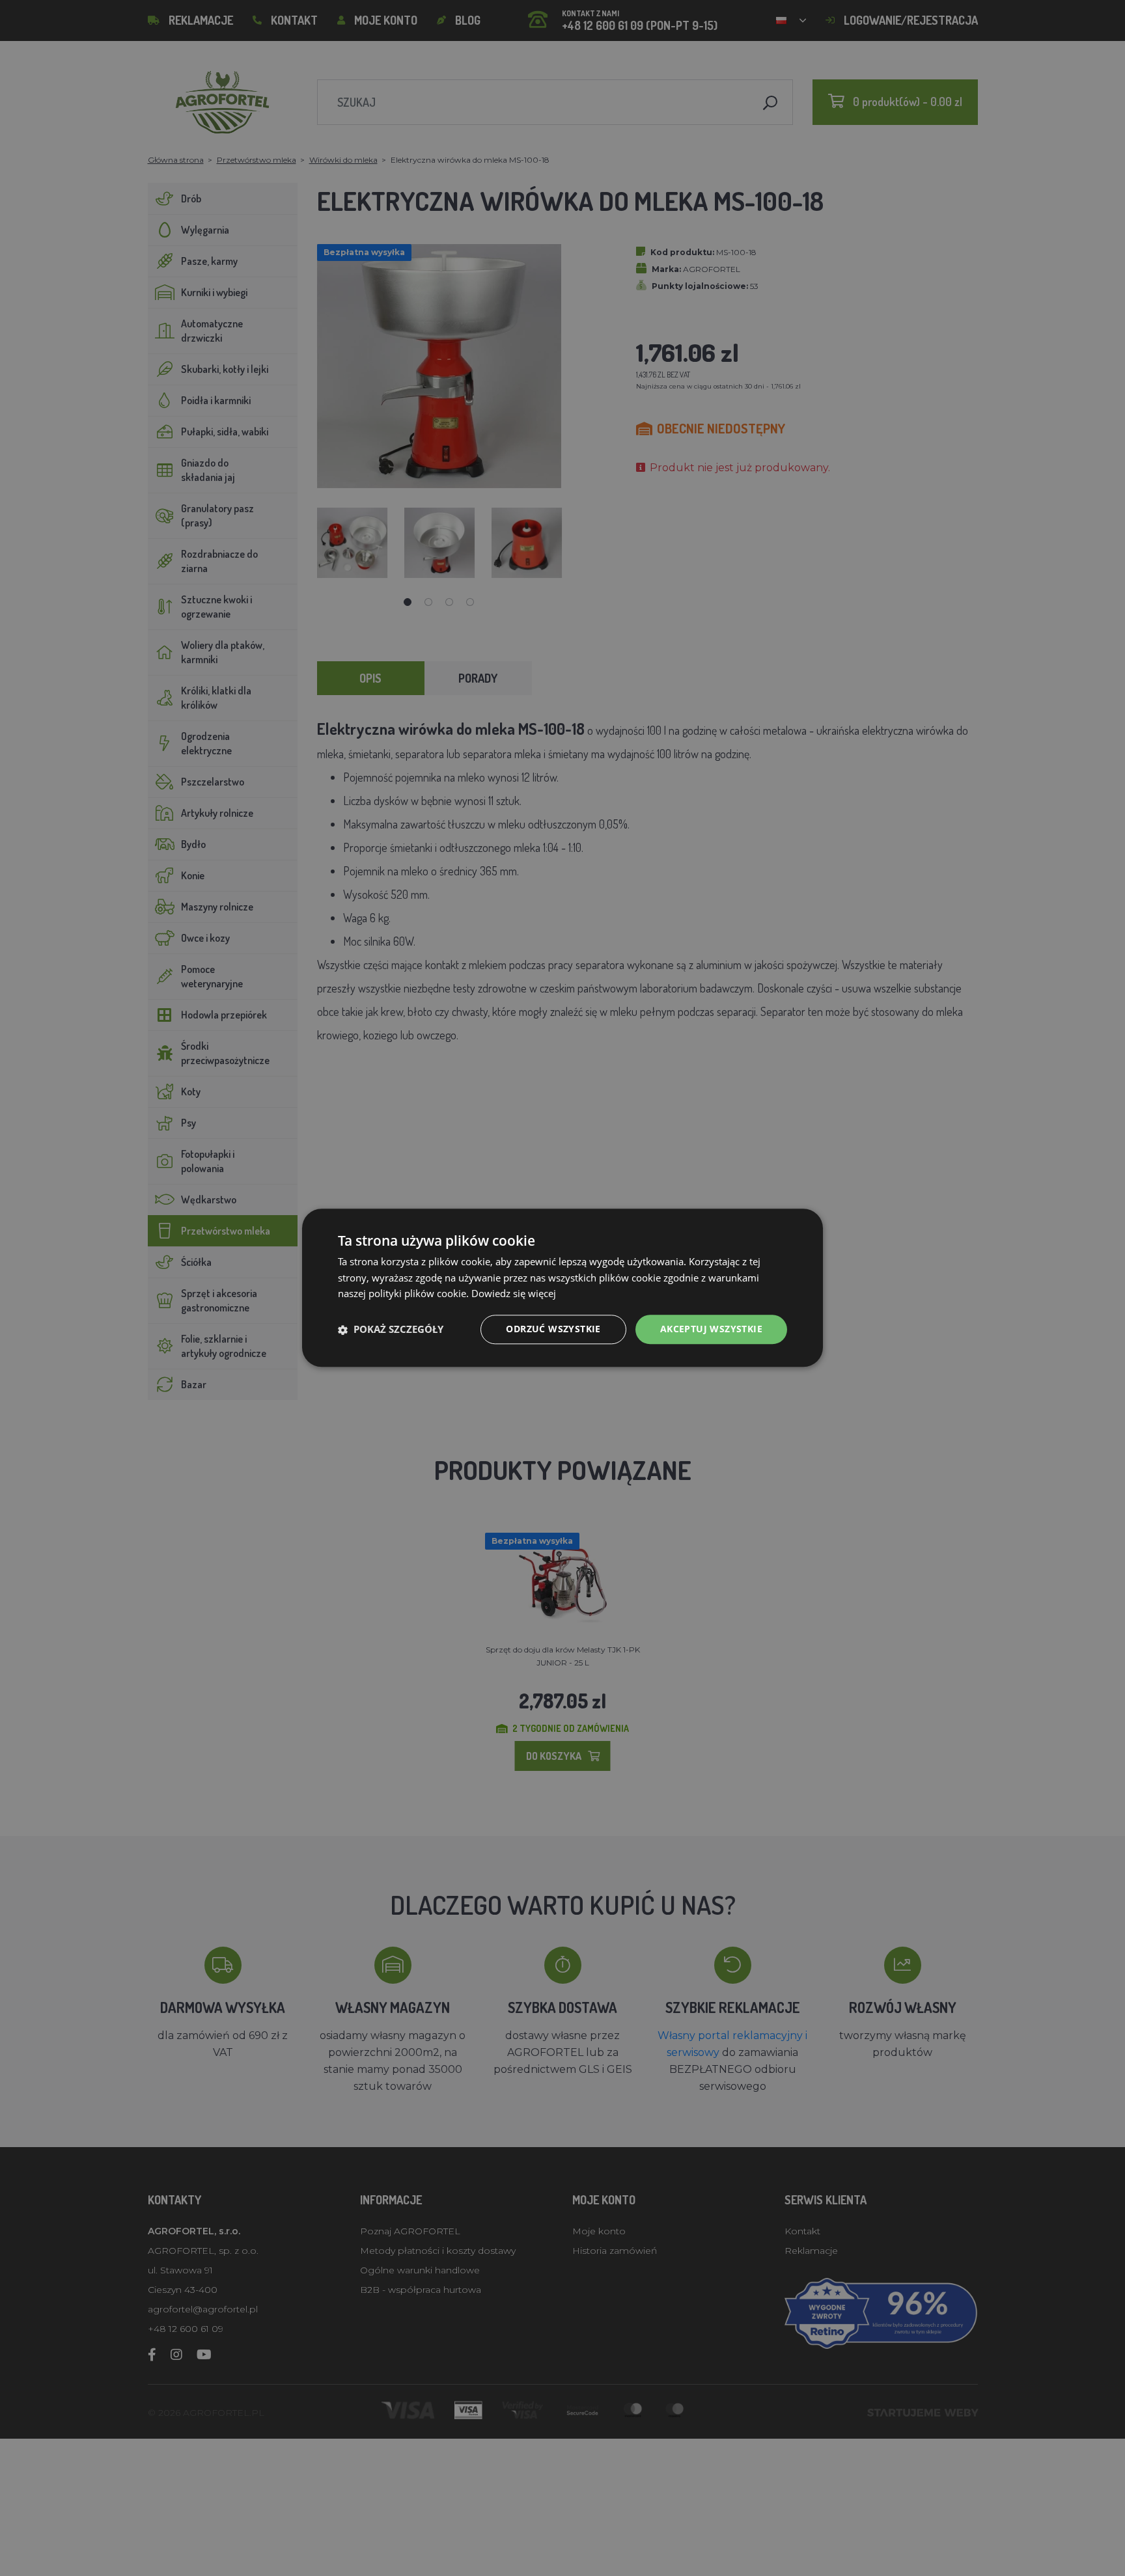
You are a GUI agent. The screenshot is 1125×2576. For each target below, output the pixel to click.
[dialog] (562, 1288)
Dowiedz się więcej (514, 1294)
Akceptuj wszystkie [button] (711, 1329)
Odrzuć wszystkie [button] (553, 1329)
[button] (391, 1330)
